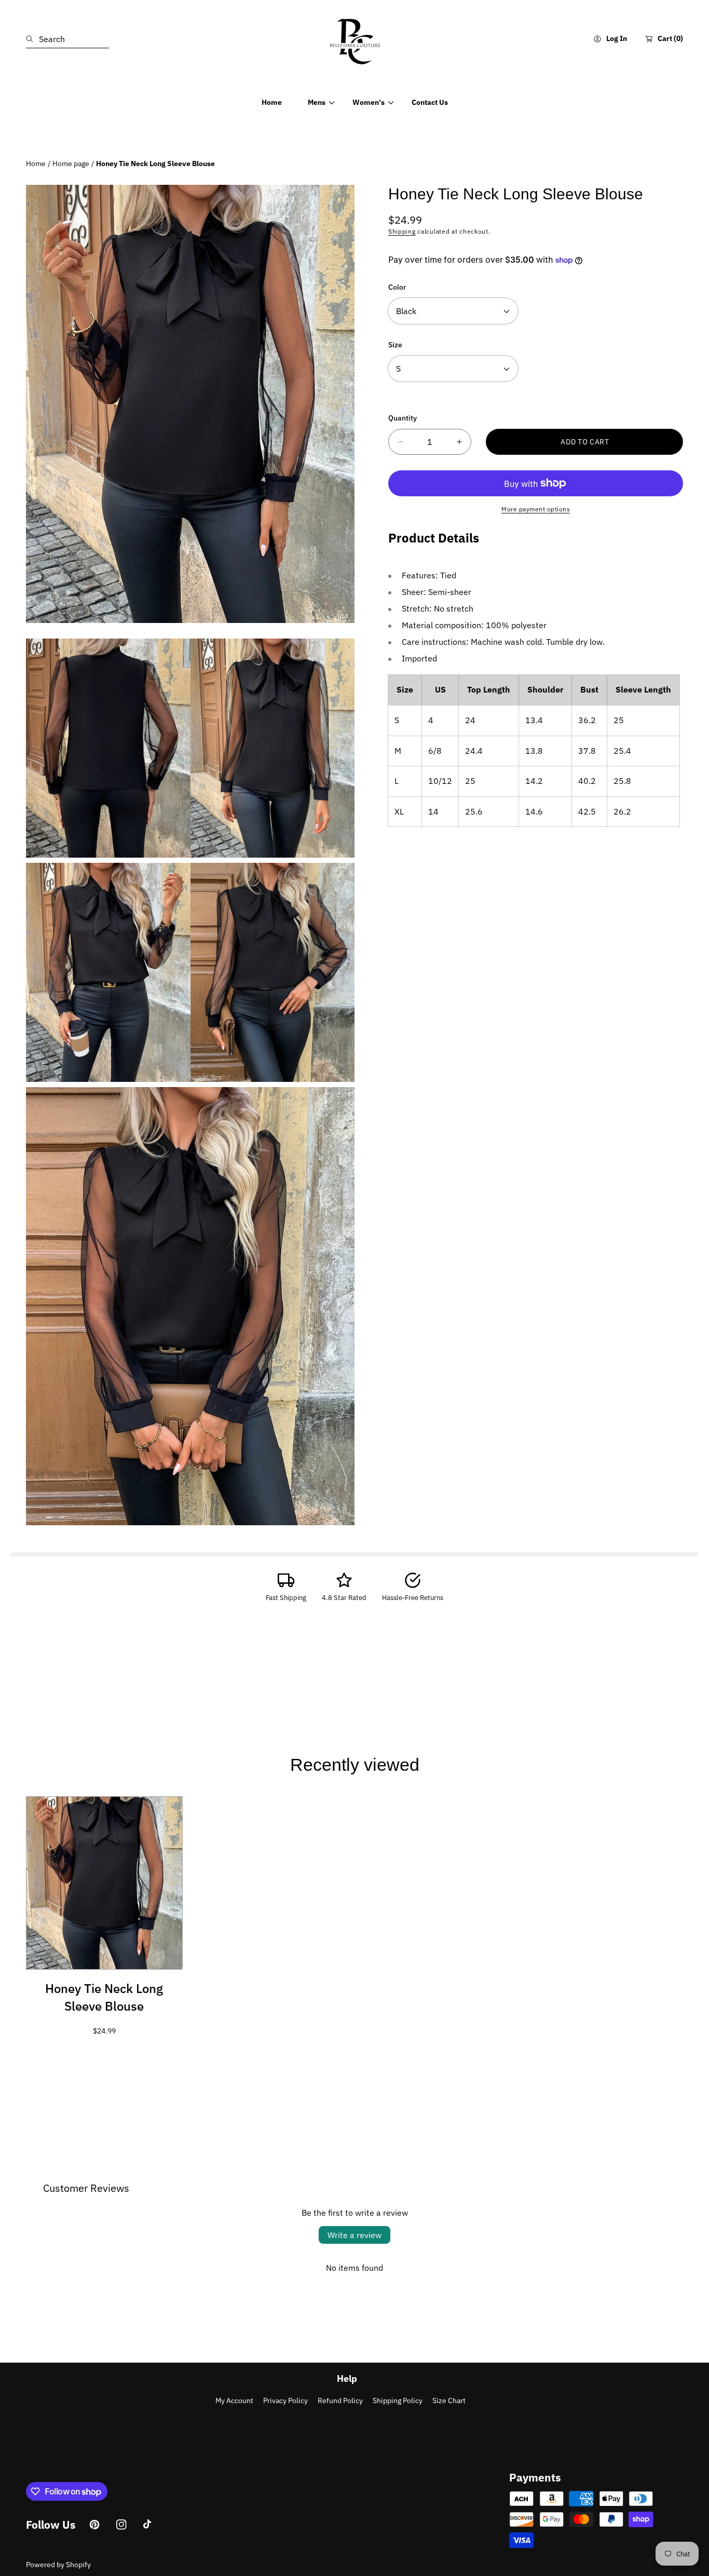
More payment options (536, 509)
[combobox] (67, 39)
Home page (71, 164)
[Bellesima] (354, 39)
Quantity (403, 418)
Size (395, 345)
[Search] (32, 39)
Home (36, 164)
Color (397, 287)
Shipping (402, 231)
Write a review (354, 2235)
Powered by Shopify (58, 2565)
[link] (317, 102)
